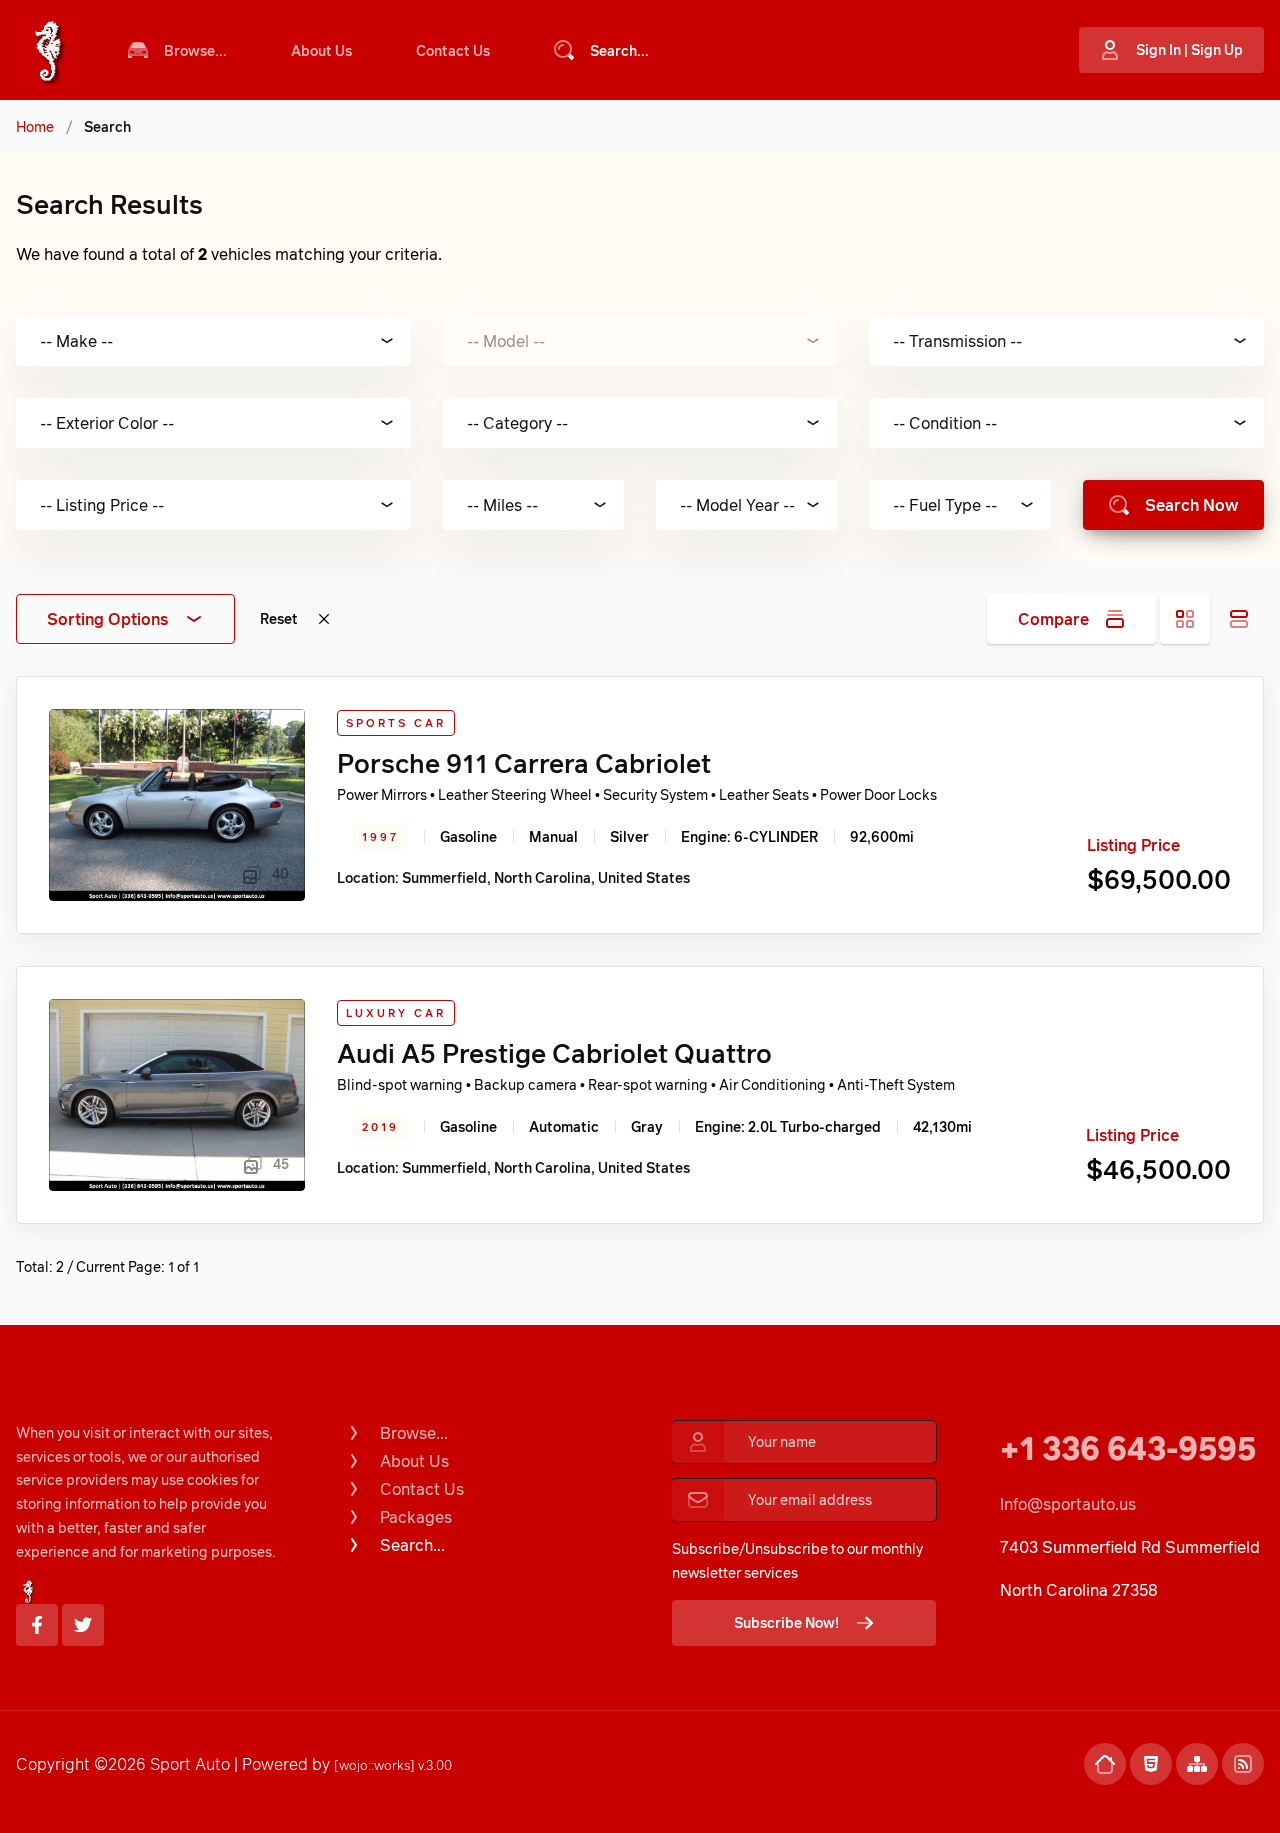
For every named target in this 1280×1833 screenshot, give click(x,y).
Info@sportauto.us (1068, 1504)
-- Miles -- (502, 505)
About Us (321, 50)
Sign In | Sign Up (1189, 49)
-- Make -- (76, 341)
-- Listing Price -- (102, 505)
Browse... (195, 50)
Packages (416, 1517)
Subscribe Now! (786, 1622)
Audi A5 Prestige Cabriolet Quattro (554, 1053)
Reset (279, 618)
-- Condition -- (945, 423)
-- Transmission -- (957, 341)
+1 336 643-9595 (1128, 1447)
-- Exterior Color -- (107, 423)
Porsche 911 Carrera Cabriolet (524, 763)
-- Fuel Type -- (945, 505)
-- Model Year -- (737, 505)
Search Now (1191, 505)
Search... (619, 50)
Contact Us (453, 50)
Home (35, 126)
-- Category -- (517, 423)
